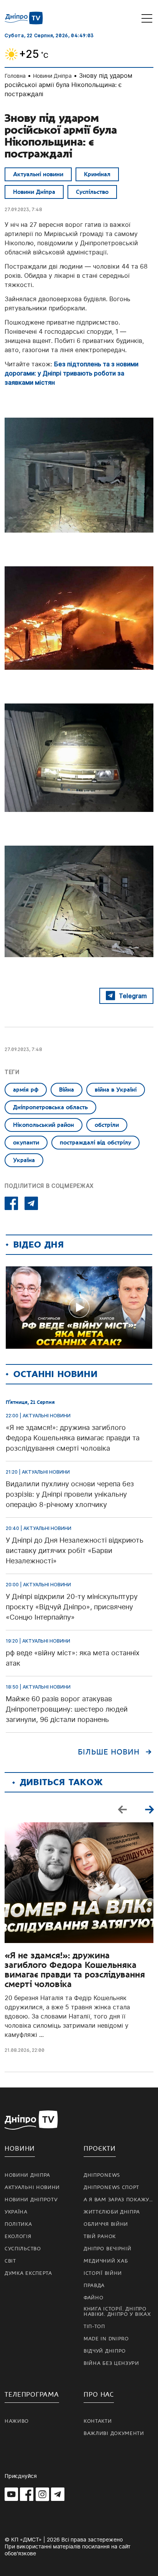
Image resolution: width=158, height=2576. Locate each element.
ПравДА (94, 2286)
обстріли (107, 1125)
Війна (67, 1090)
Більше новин (109, 1752)
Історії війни (103, 2273)
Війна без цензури (111, 2363)
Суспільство (92, 192)
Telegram (133, 996)
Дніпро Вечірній (108, 2249)
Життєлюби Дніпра (112, 2212)
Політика (18, 2224)
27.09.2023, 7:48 (23, 209)
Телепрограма (32, 2395)
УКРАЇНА (16, 2212)
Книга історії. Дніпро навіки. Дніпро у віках (117, 2312)
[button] (149, 1809)
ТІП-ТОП (94, 2327)
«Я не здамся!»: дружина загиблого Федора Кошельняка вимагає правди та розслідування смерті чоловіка (75, 1970)
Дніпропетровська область (50, 1107)
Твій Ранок (100, 2237)
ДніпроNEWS (102, 2175)
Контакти (98, 2421)
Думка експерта (28, 2273)
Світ (10, 2261)
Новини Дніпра (52, 76)
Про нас (99, 2395)
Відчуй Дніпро (105, 2351)
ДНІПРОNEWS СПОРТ (111, 2187)
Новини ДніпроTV (31, 2200)
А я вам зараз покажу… (118, 2200)
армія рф (26, 1090)
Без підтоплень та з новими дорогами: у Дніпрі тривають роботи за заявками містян (72, 373)
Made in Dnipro (106, 2339)
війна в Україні (116, 1090)
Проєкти (100, 2149)
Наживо (17, 2421)
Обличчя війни (106, 2224)
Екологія (18, 2237)
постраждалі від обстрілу (95, 1143)
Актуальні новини (38, 174)
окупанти (26, 1143)
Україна (24, 1160)
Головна (15, 76)
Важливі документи (114, 2433)
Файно (94, 2298)
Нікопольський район (44, 1125)
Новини (20, 2149)
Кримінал (97, 174)
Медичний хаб (106, 2261)
